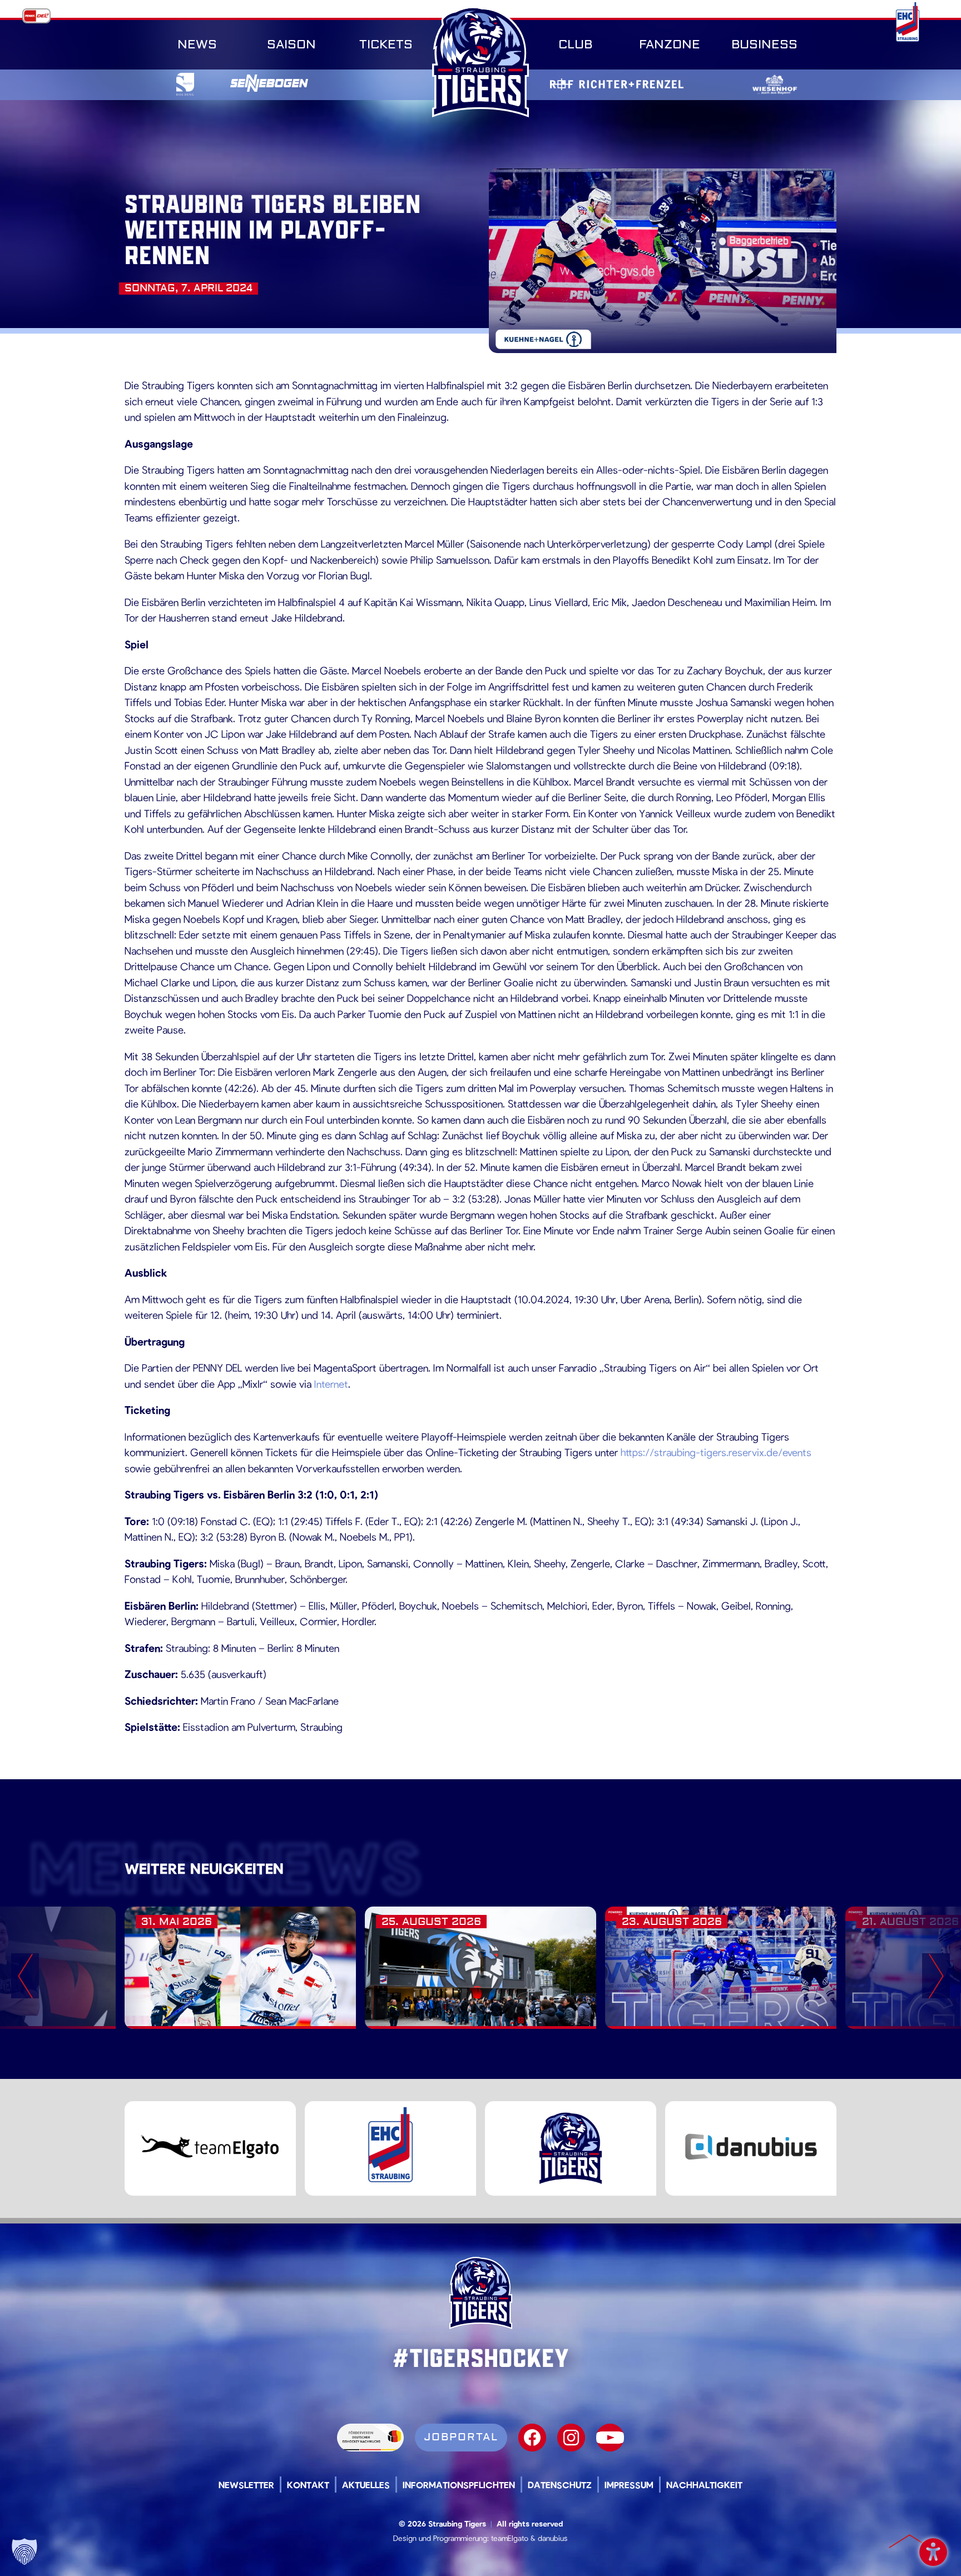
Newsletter (246, 2485)
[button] (24, 2552)
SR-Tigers (481, 62)
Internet (331, 1384)
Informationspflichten (459, 2485)
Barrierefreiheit (933, 2548)
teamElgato (510, 2538)
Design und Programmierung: (441, 2538)
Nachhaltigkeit (704, 2485)
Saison (291, 44)
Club (575, 44)
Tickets (386, 44)
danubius (553, 2538)
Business (764, 44)
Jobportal (461, 2437)
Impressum (629, 2485)
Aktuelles (366, 2485)
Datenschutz (560, 2485)
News (197, 44)
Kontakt (308, 2485)
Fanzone (670, 44)
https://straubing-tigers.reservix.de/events (716, 1452)
